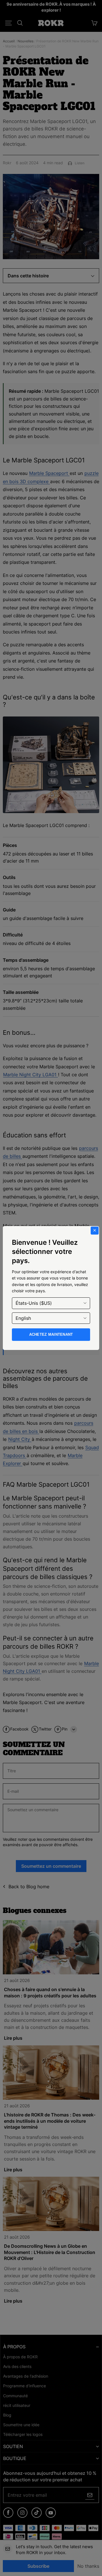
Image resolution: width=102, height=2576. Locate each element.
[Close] (95, 1231)
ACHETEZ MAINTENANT (51, 1334)
